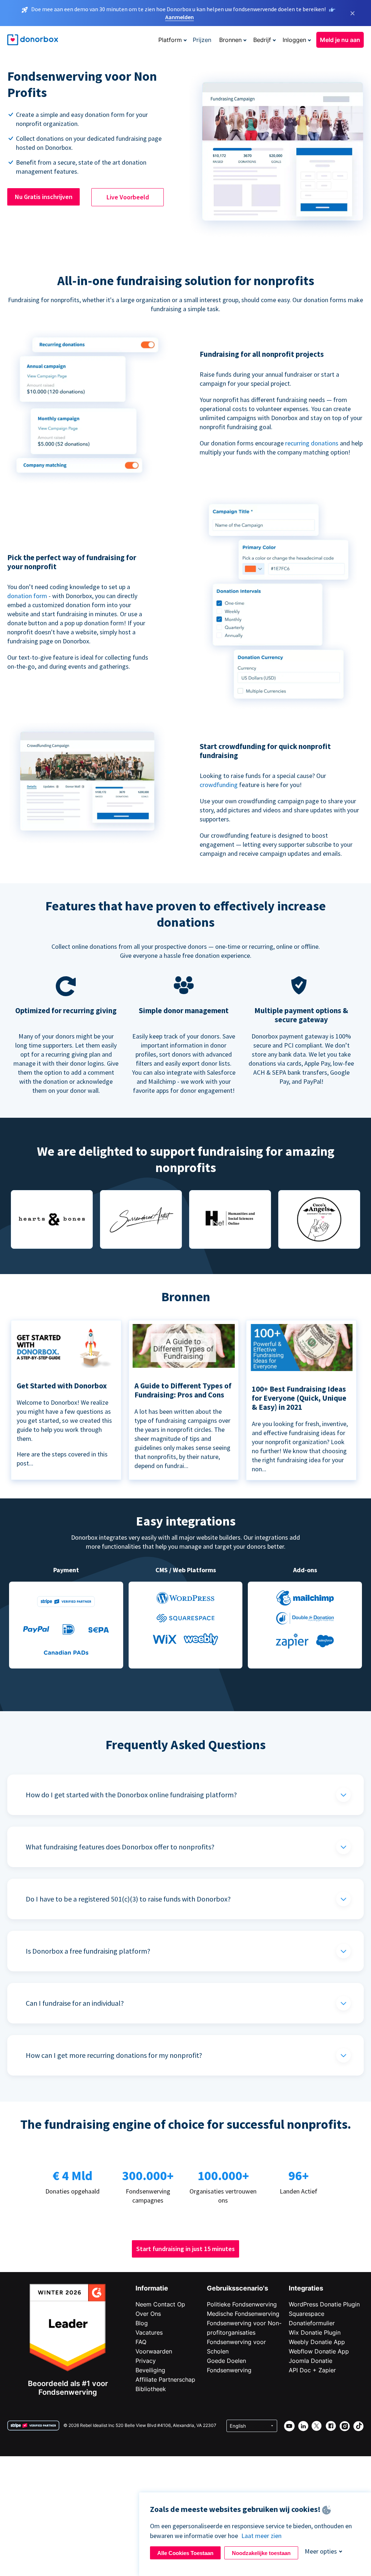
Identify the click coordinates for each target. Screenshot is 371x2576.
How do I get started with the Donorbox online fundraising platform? (131, 1795)
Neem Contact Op (160, 2304)
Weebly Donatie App (317, 2342)
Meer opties (321, 2551)
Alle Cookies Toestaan (185, 2553)
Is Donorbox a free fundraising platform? (88, 1951)
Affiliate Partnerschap (165, 2380)
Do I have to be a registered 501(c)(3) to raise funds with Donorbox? (128, 1899)
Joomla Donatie (310, 2361)
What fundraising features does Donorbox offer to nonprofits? (120, 1847)
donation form (27, 596)
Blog (142, 2323)
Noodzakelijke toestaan (261, 2553)
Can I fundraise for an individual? (75, 2003)
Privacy (146, 2361)
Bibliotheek (151, 2389)
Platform (170, 40)
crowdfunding (219, 785)
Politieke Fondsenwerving (242, 2304)
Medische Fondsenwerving (243, 2314)
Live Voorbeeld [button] (128, 197)
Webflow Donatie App (319, 2351)
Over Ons (148, 2314)
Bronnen (230, 40)
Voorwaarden (154, 2351)
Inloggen (294, 40)
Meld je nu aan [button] (340, 40)
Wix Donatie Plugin (315, 2332)
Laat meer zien (261, 2536)
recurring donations (312, 443)
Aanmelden (180, 17)
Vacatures (149, 2332)
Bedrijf (262, 40)
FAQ (141, 2342)
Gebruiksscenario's (237, 2288)
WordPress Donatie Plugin (324, 2304)
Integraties (306, 2288)
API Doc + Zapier (312, 2370)
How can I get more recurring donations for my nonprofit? (114, 2055)
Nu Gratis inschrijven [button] (44, 197)
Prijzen (202, 40)
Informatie (152, 2288)
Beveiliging (150, 2370)
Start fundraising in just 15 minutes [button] (185, 2249)
